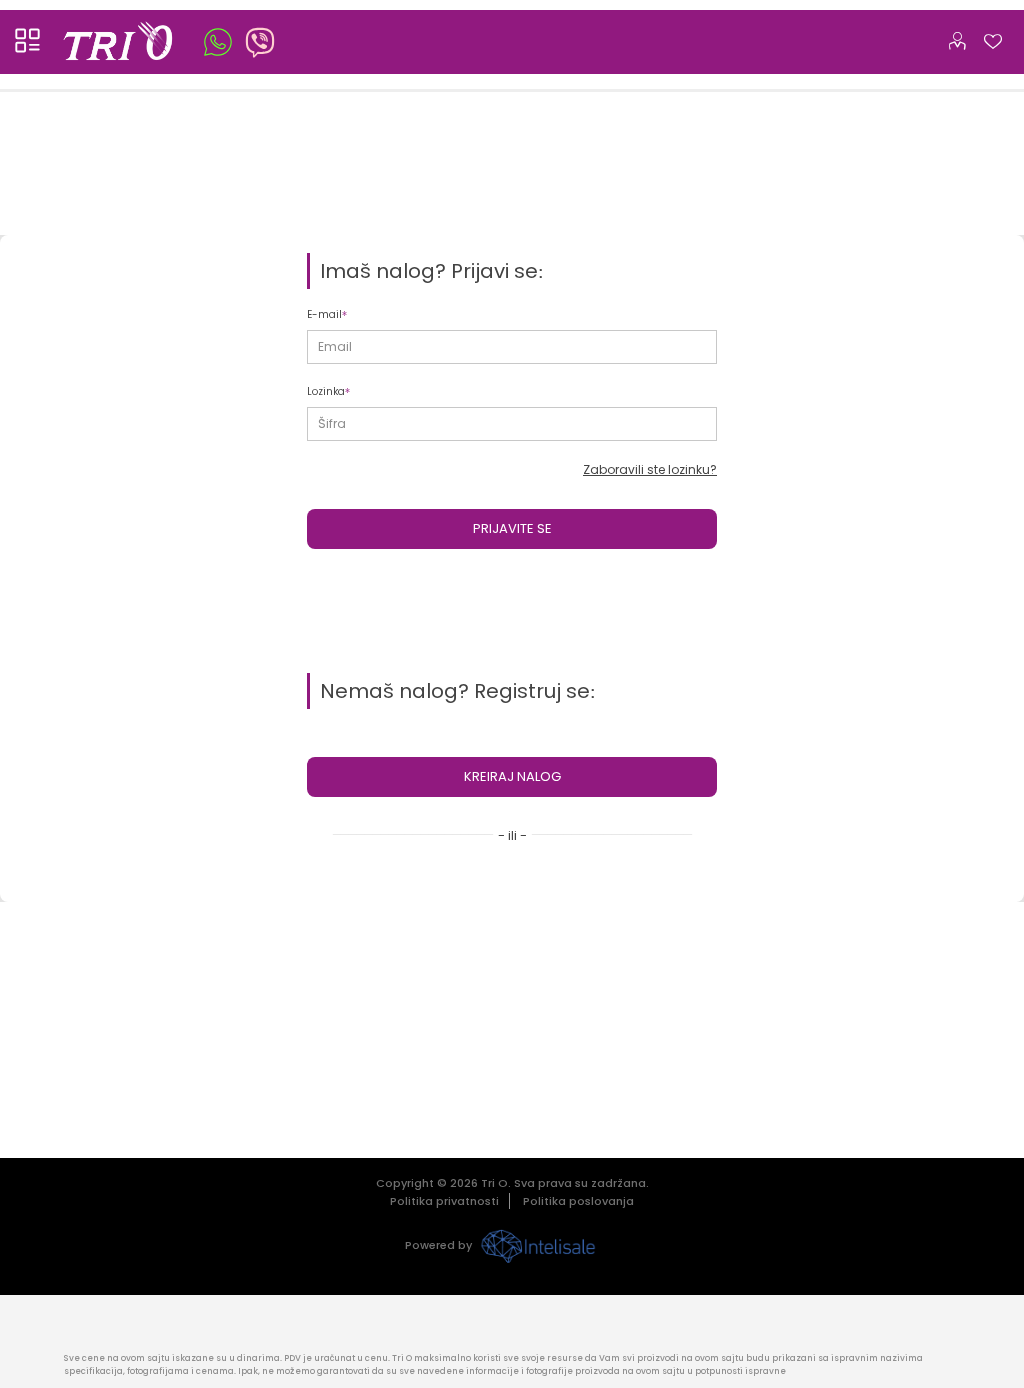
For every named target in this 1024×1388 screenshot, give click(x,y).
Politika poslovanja (578, 1201)
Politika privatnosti (444, 1201)
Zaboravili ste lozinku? (650, 469)
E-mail (324, 314)
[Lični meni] (957, 37)
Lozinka (326, 391)
